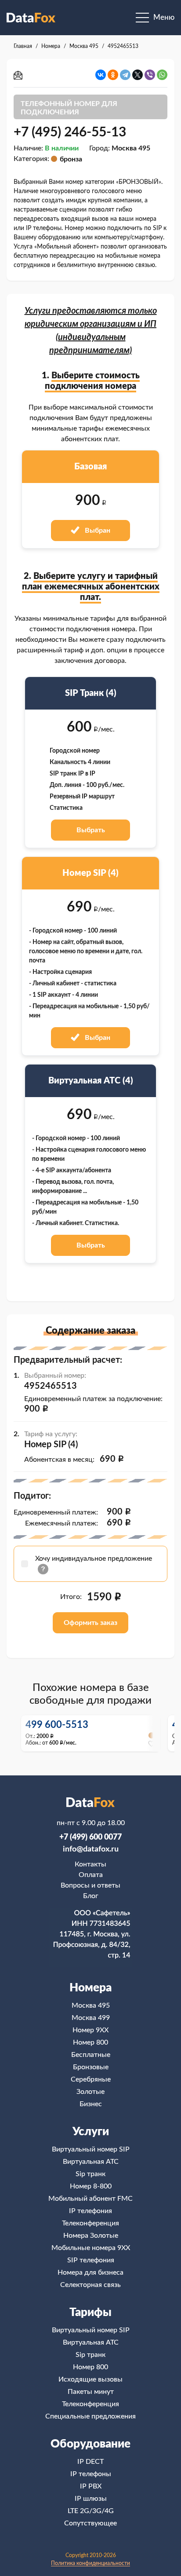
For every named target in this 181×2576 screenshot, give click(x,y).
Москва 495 (91, 2005)
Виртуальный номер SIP (91, 2149)
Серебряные (91, 2079)
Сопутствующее (90, 2523)
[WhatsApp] (162, 75)
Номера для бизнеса (90, 2272)
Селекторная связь (90, 2285)
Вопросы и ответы (90, 1885)
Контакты (90, 1864)
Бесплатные (91, 2055)
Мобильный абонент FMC (90, 2199)
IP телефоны (91, 2474)
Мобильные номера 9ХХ (91, 2248)
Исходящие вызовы (90, 2379)
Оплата (91, 1875)
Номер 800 (90, 2042)
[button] (153, 1733)
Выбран (97, 531)
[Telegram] (125, 75)
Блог (91, 1896)
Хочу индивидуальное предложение (94, 1559)
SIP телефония (91, 2260)
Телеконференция (90, 2223)
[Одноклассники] (113, 75)
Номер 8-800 (91, 2186)
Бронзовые (91, 2067)
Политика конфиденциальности (90, 2563)
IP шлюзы (91, 2499)
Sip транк (90, 2174)
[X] (138, 75)
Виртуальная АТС (91, 2162)
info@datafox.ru (91, 1849)
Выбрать (91, 830)
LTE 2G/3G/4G (91, 2511)
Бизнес (91, 2104)
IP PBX (91, 2486)
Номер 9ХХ (90, 2030)
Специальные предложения (90, 2416)
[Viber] (150, 75)
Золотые (90, 2092)
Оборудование (90, 2444)
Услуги (91, 2132)
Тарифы (90, 2313)
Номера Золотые (91, 2236)
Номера (90, 1988)
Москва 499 (91, 2018)
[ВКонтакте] (101, 75)
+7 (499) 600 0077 (90, 1837)
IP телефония (90, 2211)
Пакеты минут (91, 2392)
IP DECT (90, 2462)
